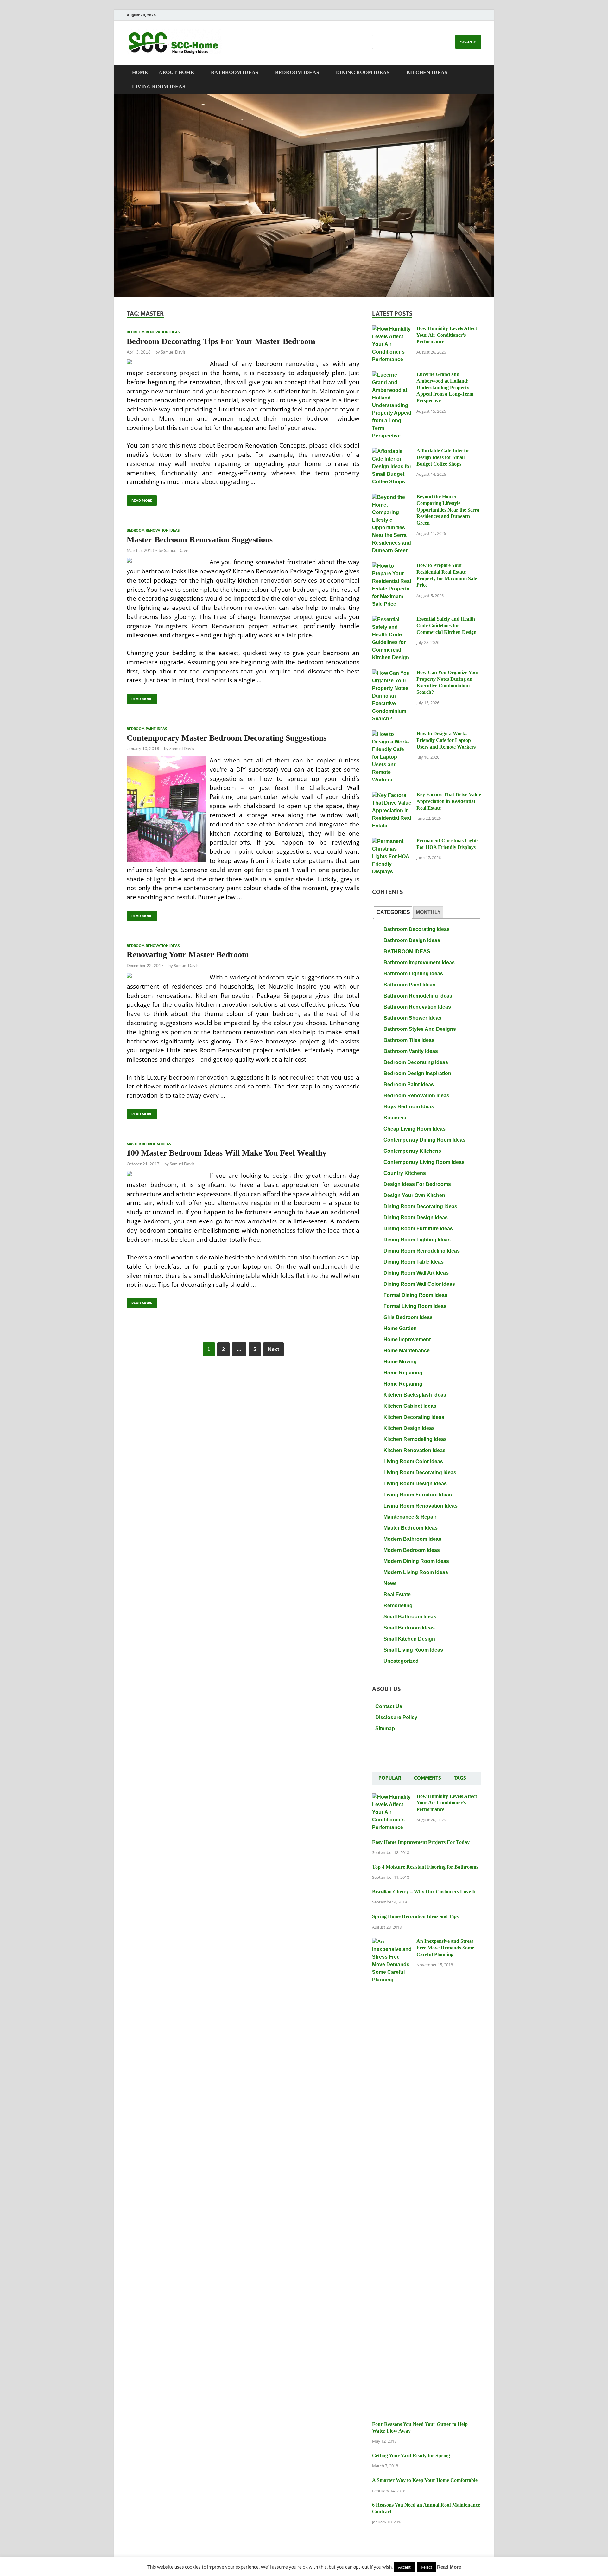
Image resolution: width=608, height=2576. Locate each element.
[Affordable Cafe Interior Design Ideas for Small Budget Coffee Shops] (392, 452)
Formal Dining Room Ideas (415, 1295)
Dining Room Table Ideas (414, 1262)
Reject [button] (427, 2567)
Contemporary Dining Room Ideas (424, 1140)
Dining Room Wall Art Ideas (416, 1273)
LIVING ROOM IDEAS (159, 87)
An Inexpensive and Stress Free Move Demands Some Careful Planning (445, 1948)
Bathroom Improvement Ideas (419, 963)
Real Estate (397, 1594)
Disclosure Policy (396, 1717)
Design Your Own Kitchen (414, 1195)
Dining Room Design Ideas (416, 1218)
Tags (460, 1778)
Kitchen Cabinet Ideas (410, 1406)
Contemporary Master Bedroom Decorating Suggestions (227, 738)
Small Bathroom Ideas (410, 1617)
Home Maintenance (407, 1351)
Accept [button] (404, 2567)
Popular (390, 1778)
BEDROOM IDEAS (297, 72)
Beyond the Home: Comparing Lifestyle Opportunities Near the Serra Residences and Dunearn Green (448, 510)
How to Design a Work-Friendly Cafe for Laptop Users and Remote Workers (446, 740)
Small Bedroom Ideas (409, 1628)
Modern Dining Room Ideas (416, 1561)
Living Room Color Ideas (413, 1461)
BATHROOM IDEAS (235, 72)
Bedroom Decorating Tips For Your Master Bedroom (221, 341)
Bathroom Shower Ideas (412, 1018)
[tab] (393, 912)
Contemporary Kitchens (412, 1151)
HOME (140, 72)
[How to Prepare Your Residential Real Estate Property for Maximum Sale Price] (392, 566)
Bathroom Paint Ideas (409, 985)
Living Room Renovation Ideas (421, 1506)
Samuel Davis (173, 352)
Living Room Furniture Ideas (418, 1495)
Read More (139, 499)
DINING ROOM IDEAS (363, 72)
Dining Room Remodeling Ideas (422, 1251)
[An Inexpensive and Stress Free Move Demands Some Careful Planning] (392, 1942)
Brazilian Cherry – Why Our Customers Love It (424, 1892)
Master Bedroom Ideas (149, 1144)
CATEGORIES (393, 912)
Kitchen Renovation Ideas (415, 1450)
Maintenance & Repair (410, 1517)
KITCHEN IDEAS (427, 72)
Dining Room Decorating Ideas (420, 1206)
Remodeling (398, 1606)
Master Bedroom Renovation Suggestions (200, 540)
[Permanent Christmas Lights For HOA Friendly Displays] (392, 842)
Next (273, 1349)
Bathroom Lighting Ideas (413, 974)
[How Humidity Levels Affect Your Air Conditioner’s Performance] (392, 329)
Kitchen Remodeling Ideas (415, 1439)
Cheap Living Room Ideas (415, 1129)
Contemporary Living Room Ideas (424, 1162)
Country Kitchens (405, 1173)
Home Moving (400, 1362)
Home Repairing (403, 1373)
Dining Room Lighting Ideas (417, 1240)
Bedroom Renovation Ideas (153, 332)
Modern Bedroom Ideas (412, 1550)
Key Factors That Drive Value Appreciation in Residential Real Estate (449, 801)
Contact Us (389, 1706)
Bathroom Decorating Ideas (417, 929)
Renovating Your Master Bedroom (188, 955)
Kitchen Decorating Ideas (414, 1417)
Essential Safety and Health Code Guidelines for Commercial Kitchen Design (446, 625)
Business (395, 1118)
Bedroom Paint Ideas (147, 729)
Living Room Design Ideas (415, 1484)
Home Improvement (407, 1339)
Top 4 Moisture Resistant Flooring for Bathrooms (425, 1867)
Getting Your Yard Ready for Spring (411, 2455)
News (390, 1583)
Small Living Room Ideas (413, 1650)
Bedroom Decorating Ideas (416, 1062)
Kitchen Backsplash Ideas (415, 1395)
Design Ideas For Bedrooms (417, 1184)
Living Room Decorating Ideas (420, 1473)
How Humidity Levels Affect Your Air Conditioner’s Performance (447, 335)
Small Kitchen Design (409, 1639)
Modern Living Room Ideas (416, 1572)
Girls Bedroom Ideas (408, 1317)
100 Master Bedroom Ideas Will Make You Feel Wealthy (227, 1153)
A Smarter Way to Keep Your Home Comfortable (425, 2480)
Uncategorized (401, 1661)
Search (468, 42)
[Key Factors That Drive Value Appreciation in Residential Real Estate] (392, 796)
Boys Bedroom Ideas (409, 1107)
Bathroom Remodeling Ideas (418, 996)
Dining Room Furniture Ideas (418, 1229)
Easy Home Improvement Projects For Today (421, 1842)
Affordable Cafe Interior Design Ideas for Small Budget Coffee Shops (443, 457)
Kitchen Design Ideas (409, 1428)
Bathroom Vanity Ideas (411, 1051)
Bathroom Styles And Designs (420, 1029)
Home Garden (400, 1328)
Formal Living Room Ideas (415, 1306)
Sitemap (385, 1728)
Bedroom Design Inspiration (417, 1073)
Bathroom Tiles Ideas (409, 1040)
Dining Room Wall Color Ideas (419, 1284)
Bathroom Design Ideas (412, 940)
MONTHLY (428, 912)
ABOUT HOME (176, 72)
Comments (427, 1778)
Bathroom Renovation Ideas (417, 1007)
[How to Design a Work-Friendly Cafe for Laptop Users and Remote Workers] (392, 734)
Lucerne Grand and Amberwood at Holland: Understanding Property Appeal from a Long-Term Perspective (445, 387)
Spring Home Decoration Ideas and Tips (415, 1916)
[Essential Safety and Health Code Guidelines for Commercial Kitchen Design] (392, 620)
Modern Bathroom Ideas (412, 1539)
